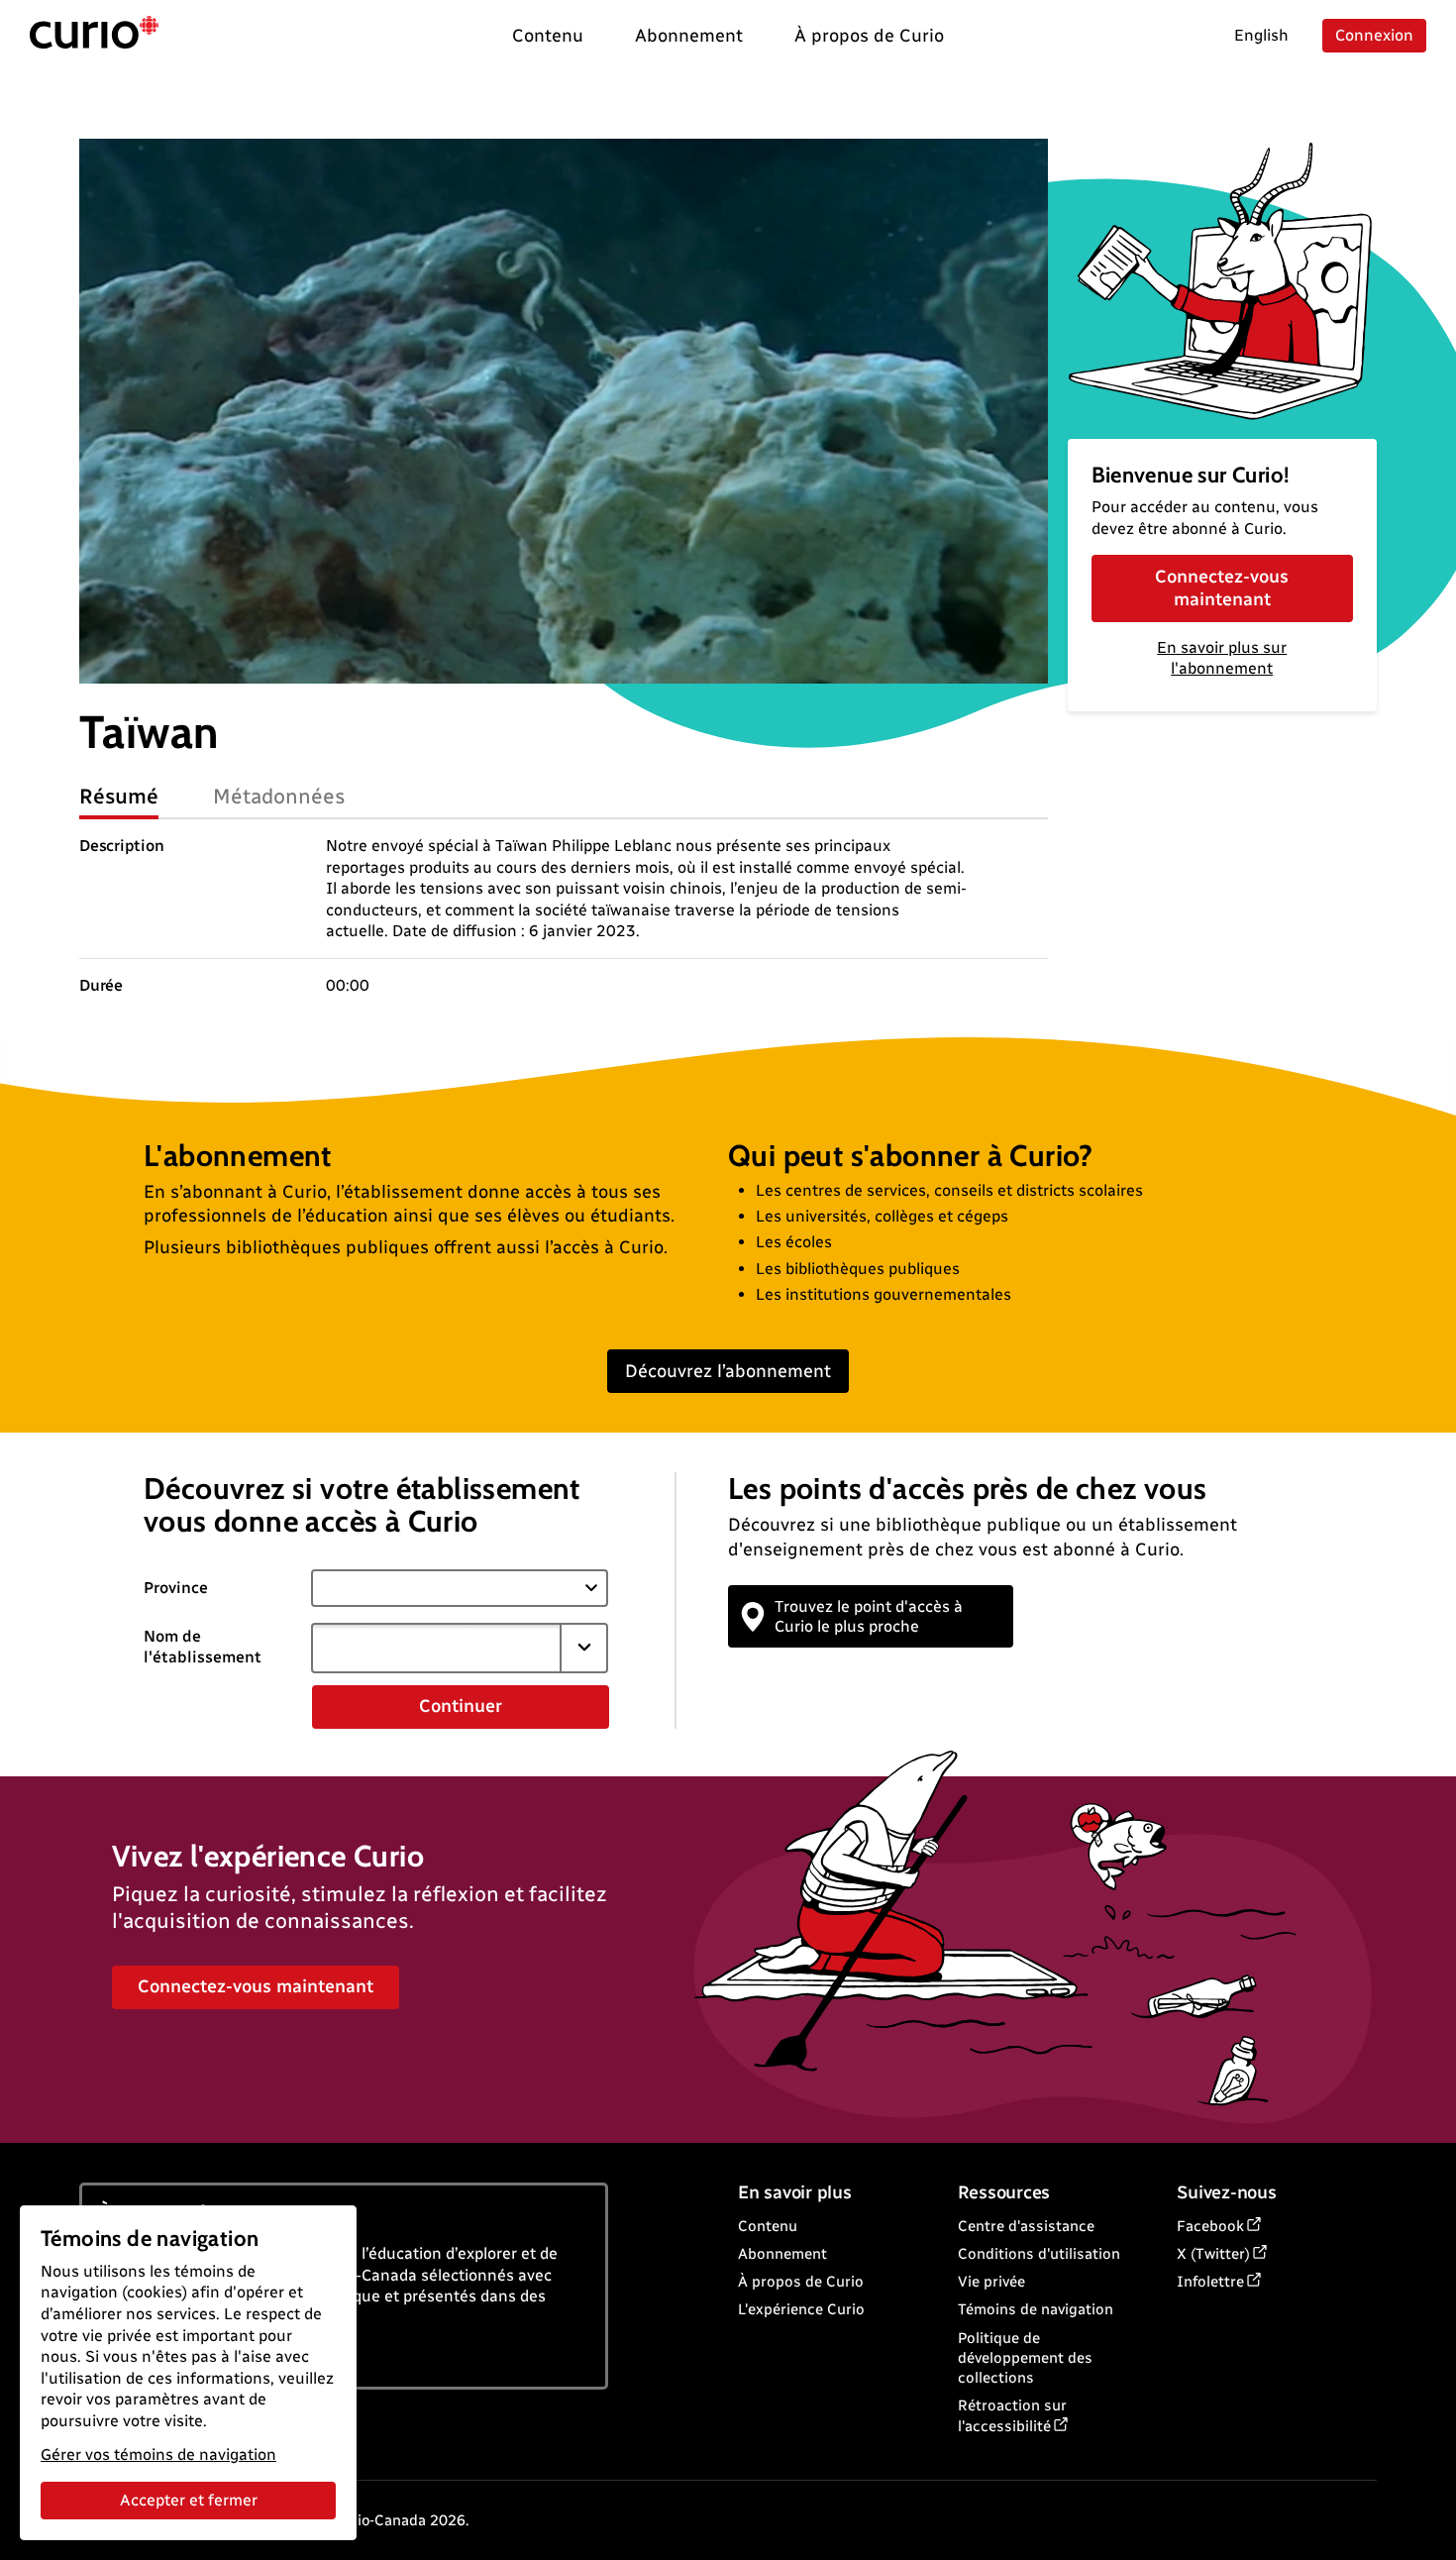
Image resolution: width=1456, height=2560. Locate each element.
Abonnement (782, 2254)
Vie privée (991, 2282)
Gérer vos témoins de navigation (158, 2454)
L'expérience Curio (801, 2309)
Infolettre (1210, 2282)
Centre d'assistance (1026, 2226)
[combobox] (436, 1648)
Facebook (1210, 2226)
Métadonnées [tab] (279, 796)
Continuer (461, 1706)
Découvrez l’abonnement (728, 1371)
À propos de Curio (801, 2282)
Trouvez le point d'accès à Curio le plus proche (869, 1616)
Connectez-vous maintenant (1222, 588)
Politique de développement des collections (1025, 2358)
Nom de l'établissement (203, 1647)
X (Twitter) (1213, 2254)
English (1261, 35)
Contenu (768, 2226)
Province (176, 1588)
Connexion (1374, 35)
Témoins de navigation (1036, 2309)
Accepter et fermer (189, 2500)
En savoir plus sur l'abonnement (1222, 658)
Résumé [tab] (119, 796)
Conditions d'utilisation (1039, 2254)
